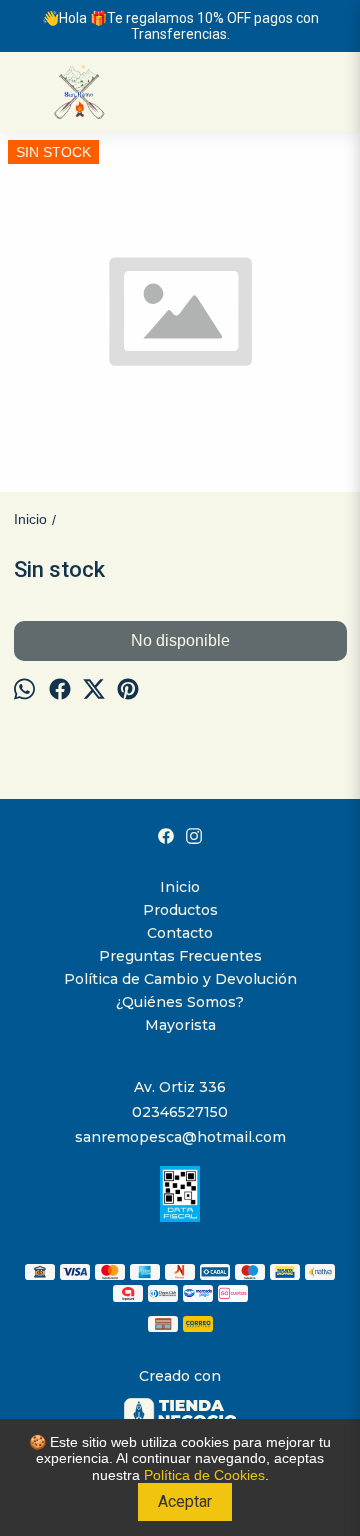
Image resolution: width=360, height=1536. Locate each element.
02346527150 (180, 1112)
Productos (180, 910)
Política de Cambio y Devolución (180, 979)
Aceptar (185, 1501)
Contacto (180, 933)
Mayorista (180, 1025)
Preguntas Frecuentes (180, 956)
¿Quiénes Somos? (180, 1002)
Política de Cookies (204, 1475)
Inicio (180, 887)
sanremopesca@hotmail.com (180, 1137)
